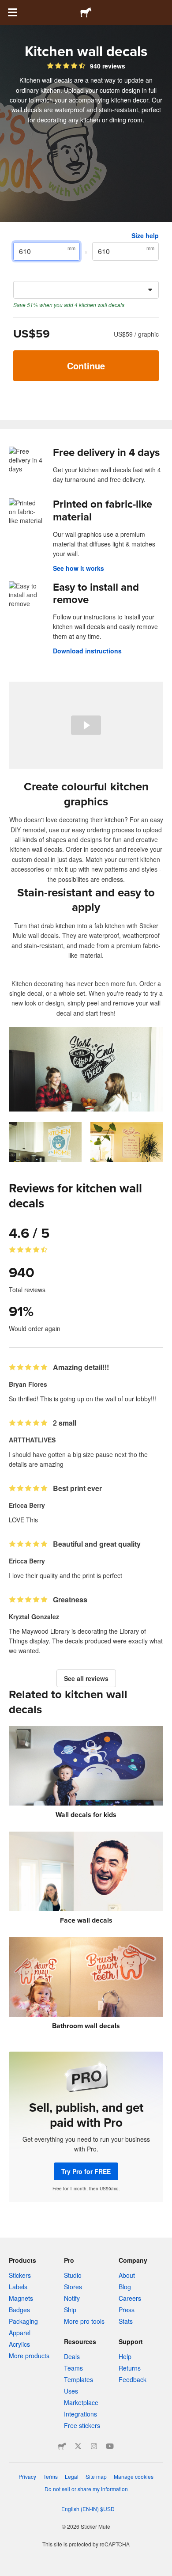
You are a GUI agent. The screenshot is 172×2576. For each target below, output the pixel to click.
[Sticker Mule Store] (62, 2446)
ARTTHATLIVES (32, 1440)
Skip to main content (7, 7)
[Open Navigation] (12, 12)
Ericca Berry (27, 1505)
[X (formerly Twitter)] (78, 2446)
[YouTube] (110, 2446)
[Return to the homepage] (86, 12)
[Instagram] (94, 2446)
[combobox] (86, 290)
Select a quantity (39, 274)
